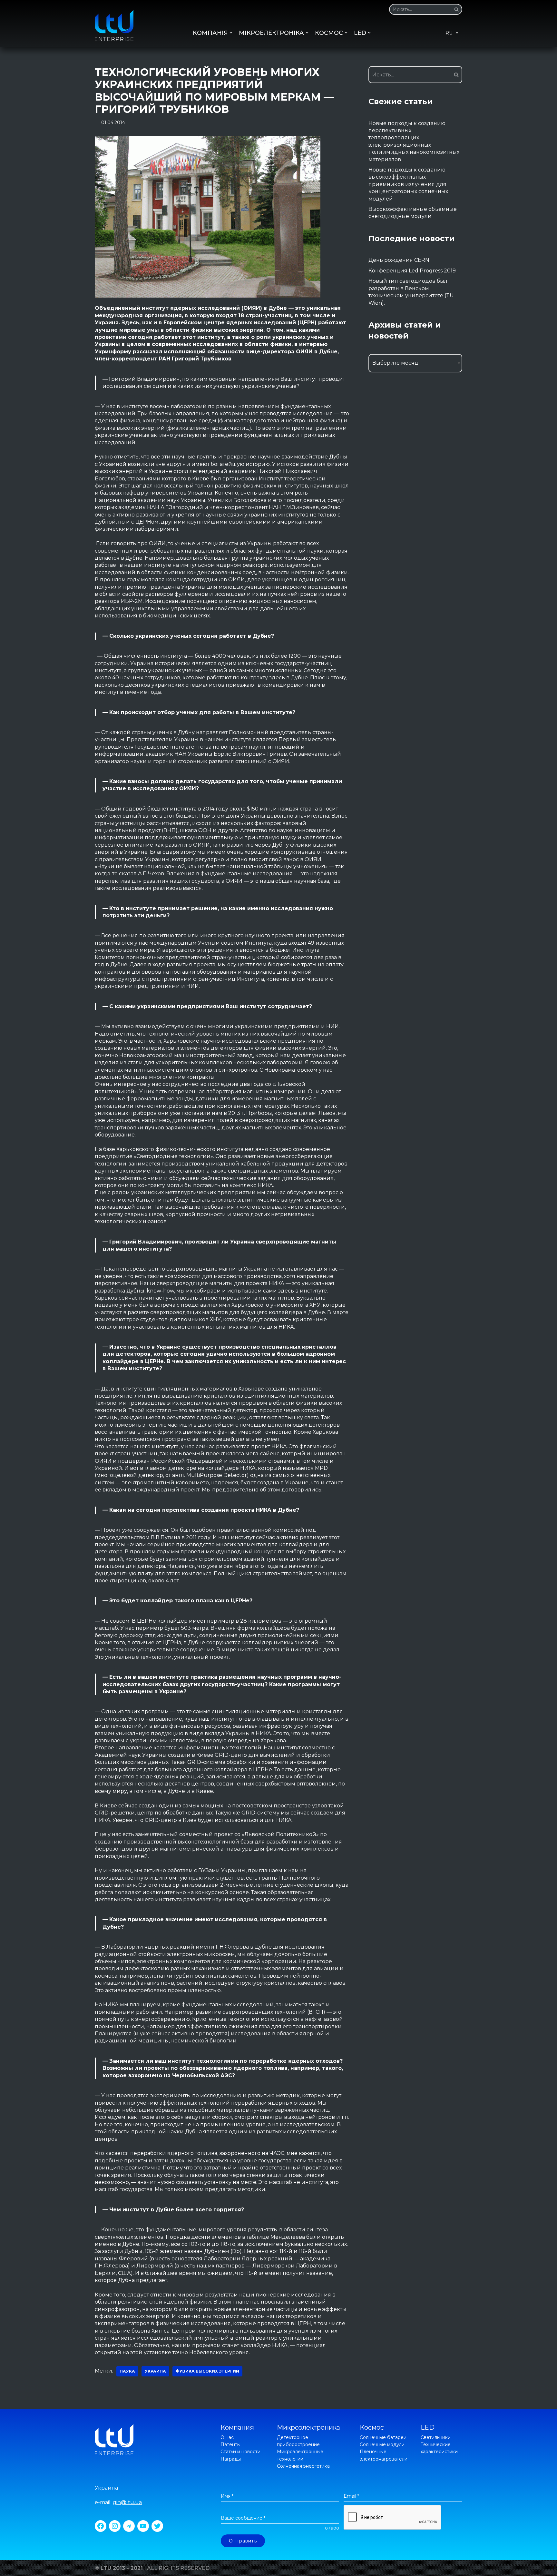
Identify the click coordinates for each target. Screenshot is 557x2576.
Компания (237, 2427)
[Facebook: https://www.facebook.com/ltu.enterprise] (101, 2526)
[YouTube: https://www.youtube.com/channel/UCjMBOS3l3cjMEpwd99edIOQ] (143, 2526)
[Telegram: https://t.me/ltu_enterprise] (129, 2526)
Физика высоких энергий (207, 2371)
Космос (372, 2427)
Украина (155, 2371)
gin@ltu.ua (127, 2502)
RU (449, 33)
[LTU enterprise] (114, 25)
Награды (231, 2459)
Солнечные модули (382, 2444)
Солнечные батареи (383, 2437)
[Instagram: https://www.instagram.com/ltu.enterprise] (115, 2526)
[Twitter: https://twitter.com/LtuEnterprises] (157, 2526)
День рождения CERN (399, 260)
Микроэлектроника (308, 2427)
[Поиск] (455, 9)
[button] (456, 9)
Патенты (230, 2444)
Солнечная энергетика (303, 2466)
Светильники (436, 2437)
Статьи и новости (240, 2452)
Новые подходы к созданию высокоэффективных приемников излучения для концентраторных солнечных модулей (408, 184)
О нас (227, 2437)
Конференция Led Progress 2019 (412, 271)
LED (428, 2427)
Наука (127, 2371)
